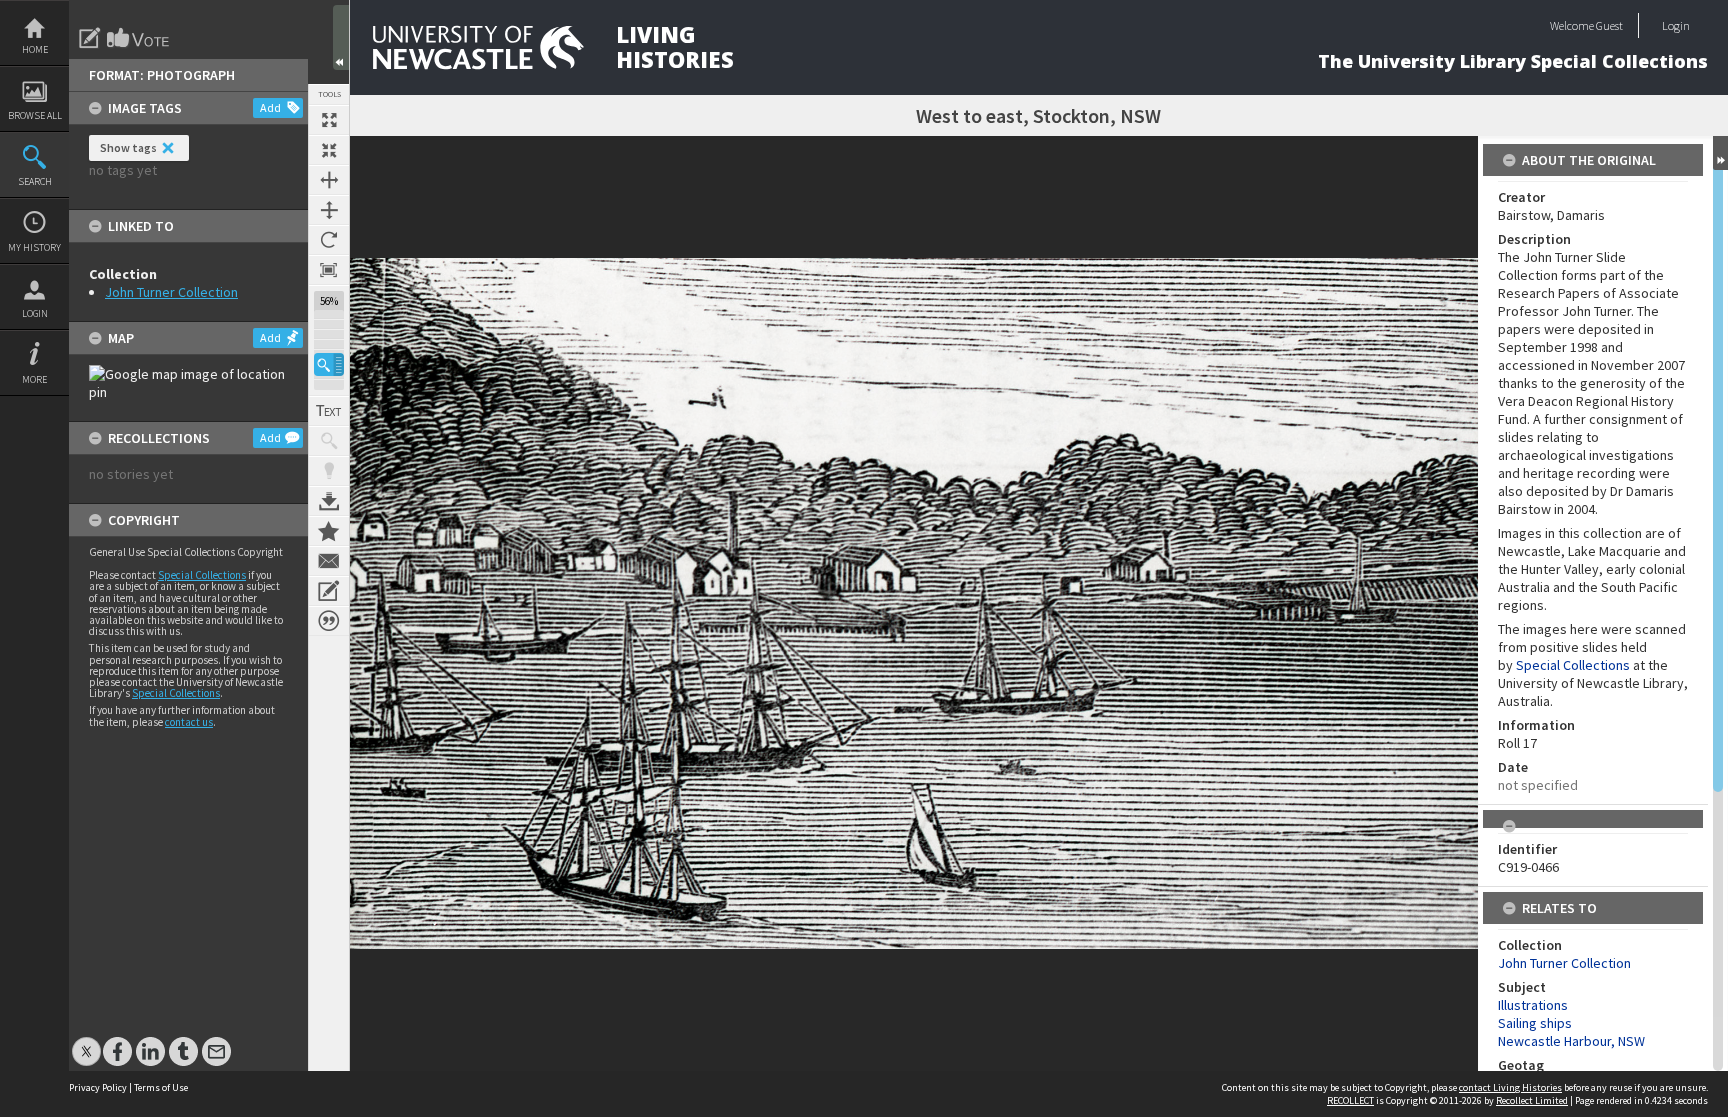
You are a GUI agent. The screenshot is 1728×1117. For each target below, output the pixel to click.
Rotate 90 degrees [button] (329, 240)
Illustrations (1533, 1005)
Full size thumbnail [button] (329, 120)
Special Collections (202, 575)
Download (329, 501)
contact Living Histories (1510, 1087)
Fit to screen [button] (329, 150)
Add (270, 107)
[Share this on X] (86, 1041)
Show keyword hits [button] (329, 441)
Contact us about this (329, 561)
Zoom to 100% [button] (329, 270)
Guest (1609, 25)
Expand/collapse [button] (1720, 153)
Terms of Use (161, 1087)
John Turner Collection (171, 292)
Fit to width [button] (329, 180)
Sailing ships (1535, 1023)
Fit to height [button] (329, 210)
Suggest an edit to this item (90, 38)
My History (34, 247)
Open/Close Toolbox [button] (341, 37)
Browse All (35, 115)
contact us (189, 722)
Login (35, 313)
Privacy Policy (98, 1087)
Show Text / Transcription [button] (329, 411)
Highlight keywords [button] (329, 471)
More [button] (34, 379)
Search (35, 181)
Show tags (128, 147)
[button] (329, 364)
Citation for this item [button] (329, 621)
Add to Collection (329, 531)
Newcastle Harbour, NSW (1571, 1041)
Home (35, 49)
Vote (139, 38)
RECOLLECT (1350, 1100)
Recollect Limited (1532, 1100)
